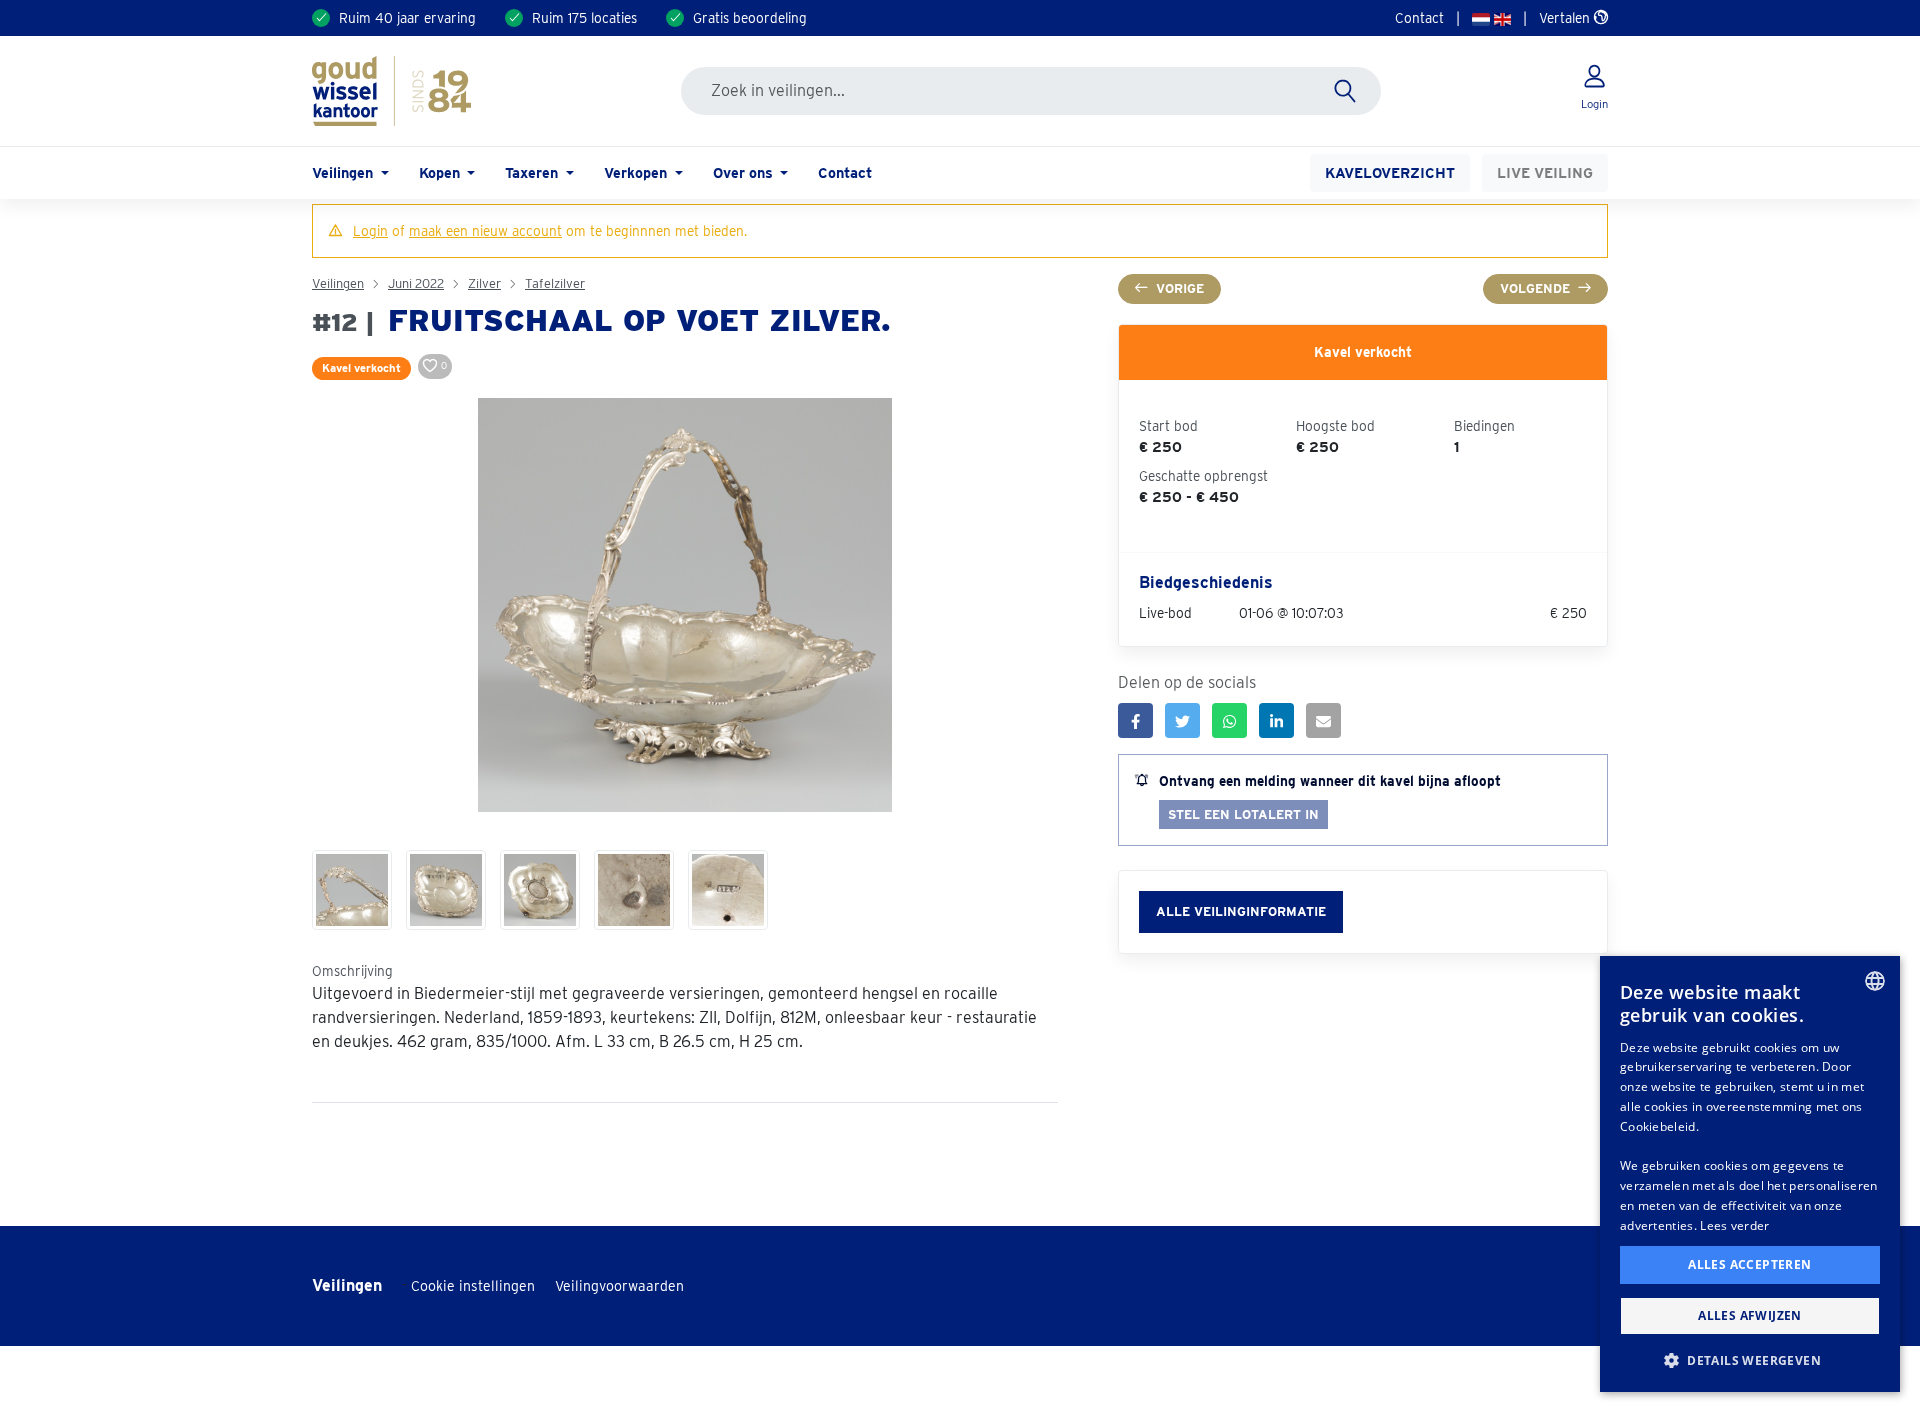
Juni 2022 (416, 283)
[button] (1750, 1360)
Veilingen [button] (344, 172)
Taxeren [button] (533, 172)
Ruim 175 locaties (584, 18)
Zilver (484, 283)
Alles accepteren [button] (1749, 1264)
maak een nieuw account (485, 231)
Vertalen (1566, 18)
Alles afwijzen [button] (1750, 1315)
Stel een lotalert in (1243, 814)
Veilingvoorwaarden (619, 1286)
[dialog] (1750, 1174)
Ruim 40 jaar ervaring (407, 18)
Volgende (1535, 288)
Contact (1419, 18)
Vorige (1180, 288)
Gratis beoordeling (750, 18)
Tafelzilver (555, 283)
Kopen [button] (441, 172)
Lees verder (1734, 1225)
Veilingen (338, 283)
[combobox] (1875, 981)
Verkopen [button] (637, 172)
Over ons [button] (745, 172)
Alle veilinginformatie (1241, 911)
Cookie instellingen (473, 1286)
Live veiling (1545, 172)
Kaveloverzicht (1390, 172)
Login (370, 231)
